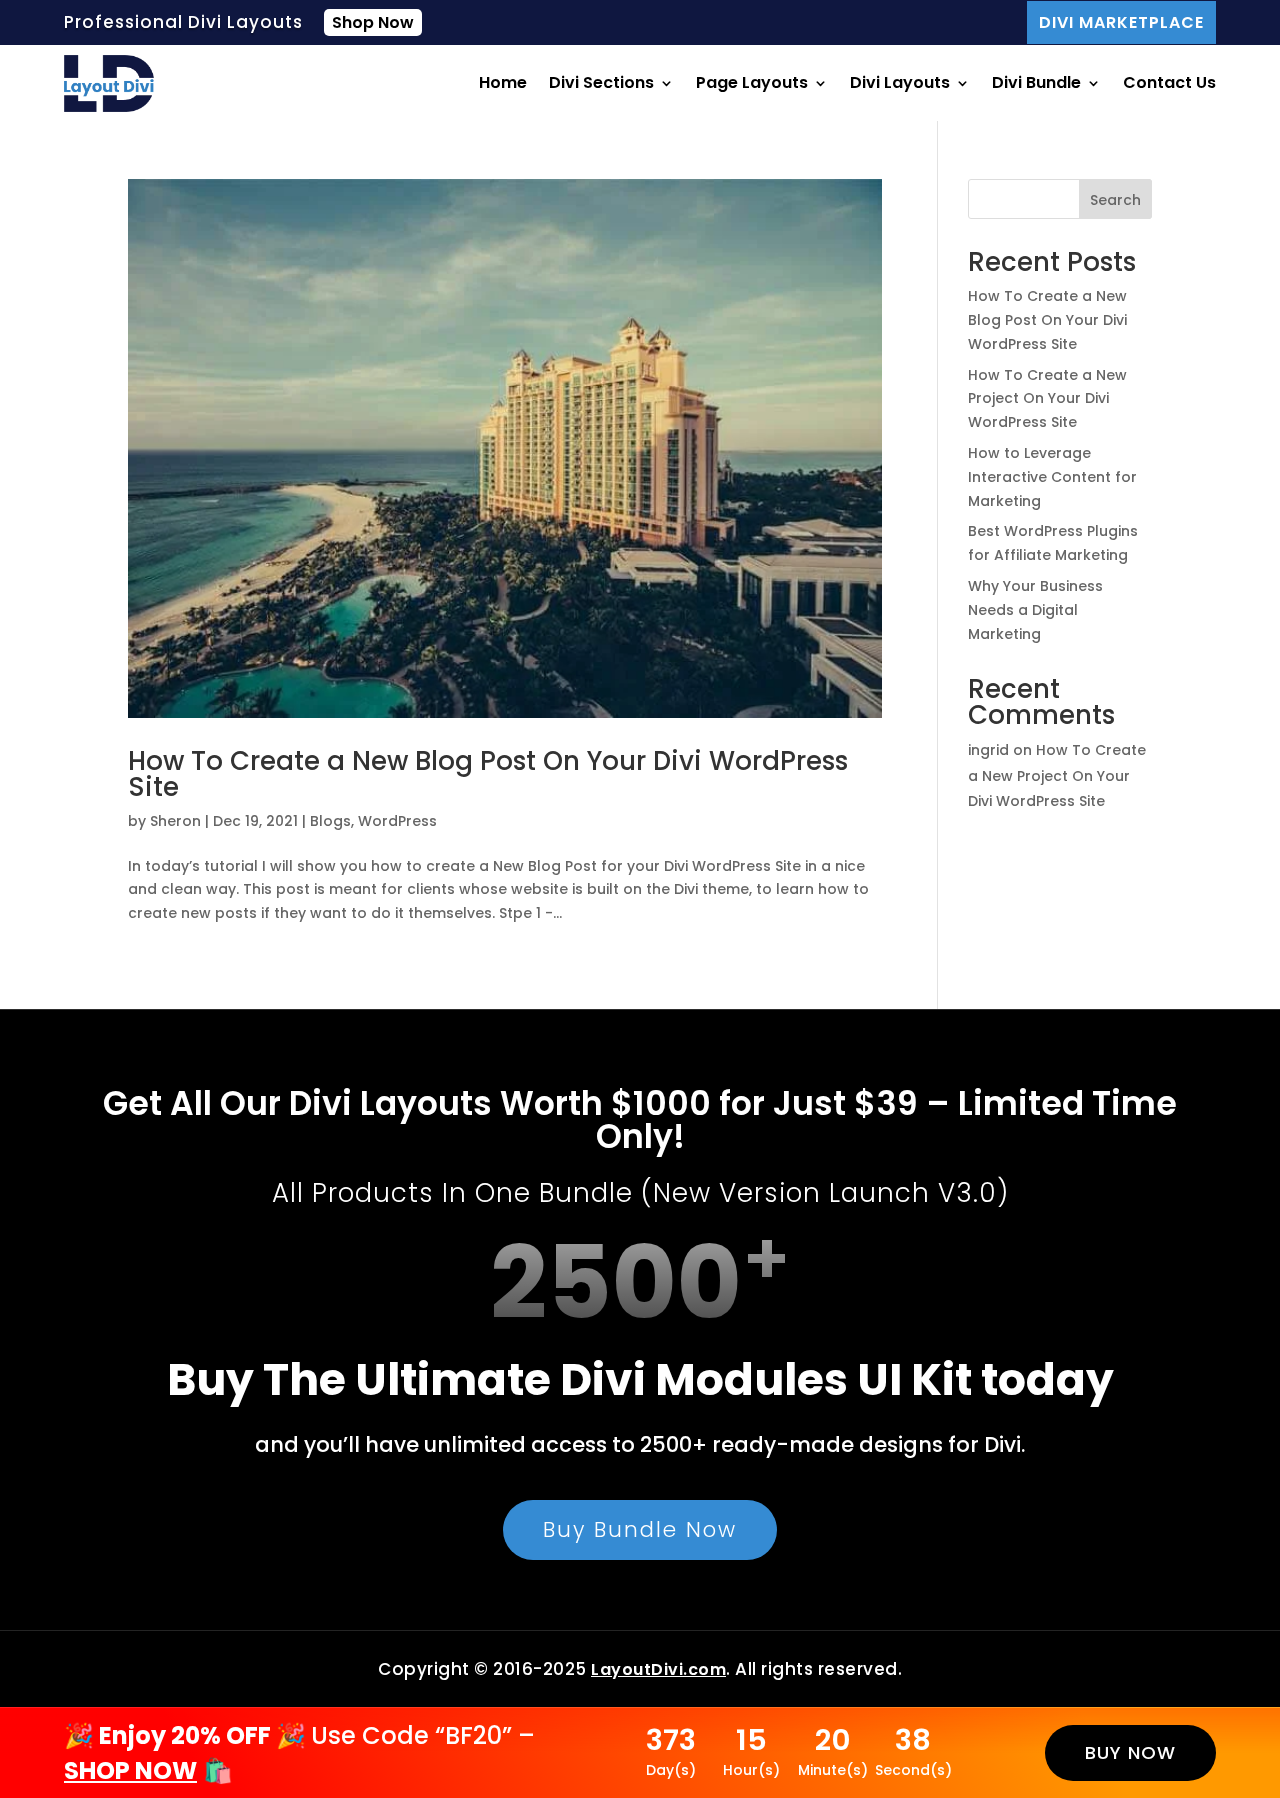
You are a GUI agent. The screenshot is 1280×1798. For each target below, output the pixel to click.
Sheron (175, 821)
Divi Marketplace (1121, 22)
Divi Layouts (900, 82)
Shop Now (373, 22)
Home (503, 82)
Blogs (330, 821)
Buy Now (1130, 1752)
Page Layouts (752, 82)
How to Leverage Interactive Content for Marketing (1052, 477)
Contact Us (1169, 82)
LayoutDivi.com (658, 1669)
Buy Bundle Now (640, 1529)
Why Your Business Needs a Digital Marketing (1035, 610)
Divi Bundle (1036, 82)
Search (1115, 200)
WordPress (397, 821)
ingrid (988, 750)
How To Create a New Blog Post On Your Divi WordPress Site (488, 774)
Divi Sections (601, 82)
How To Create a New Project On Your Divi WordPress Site (1047, 399)
